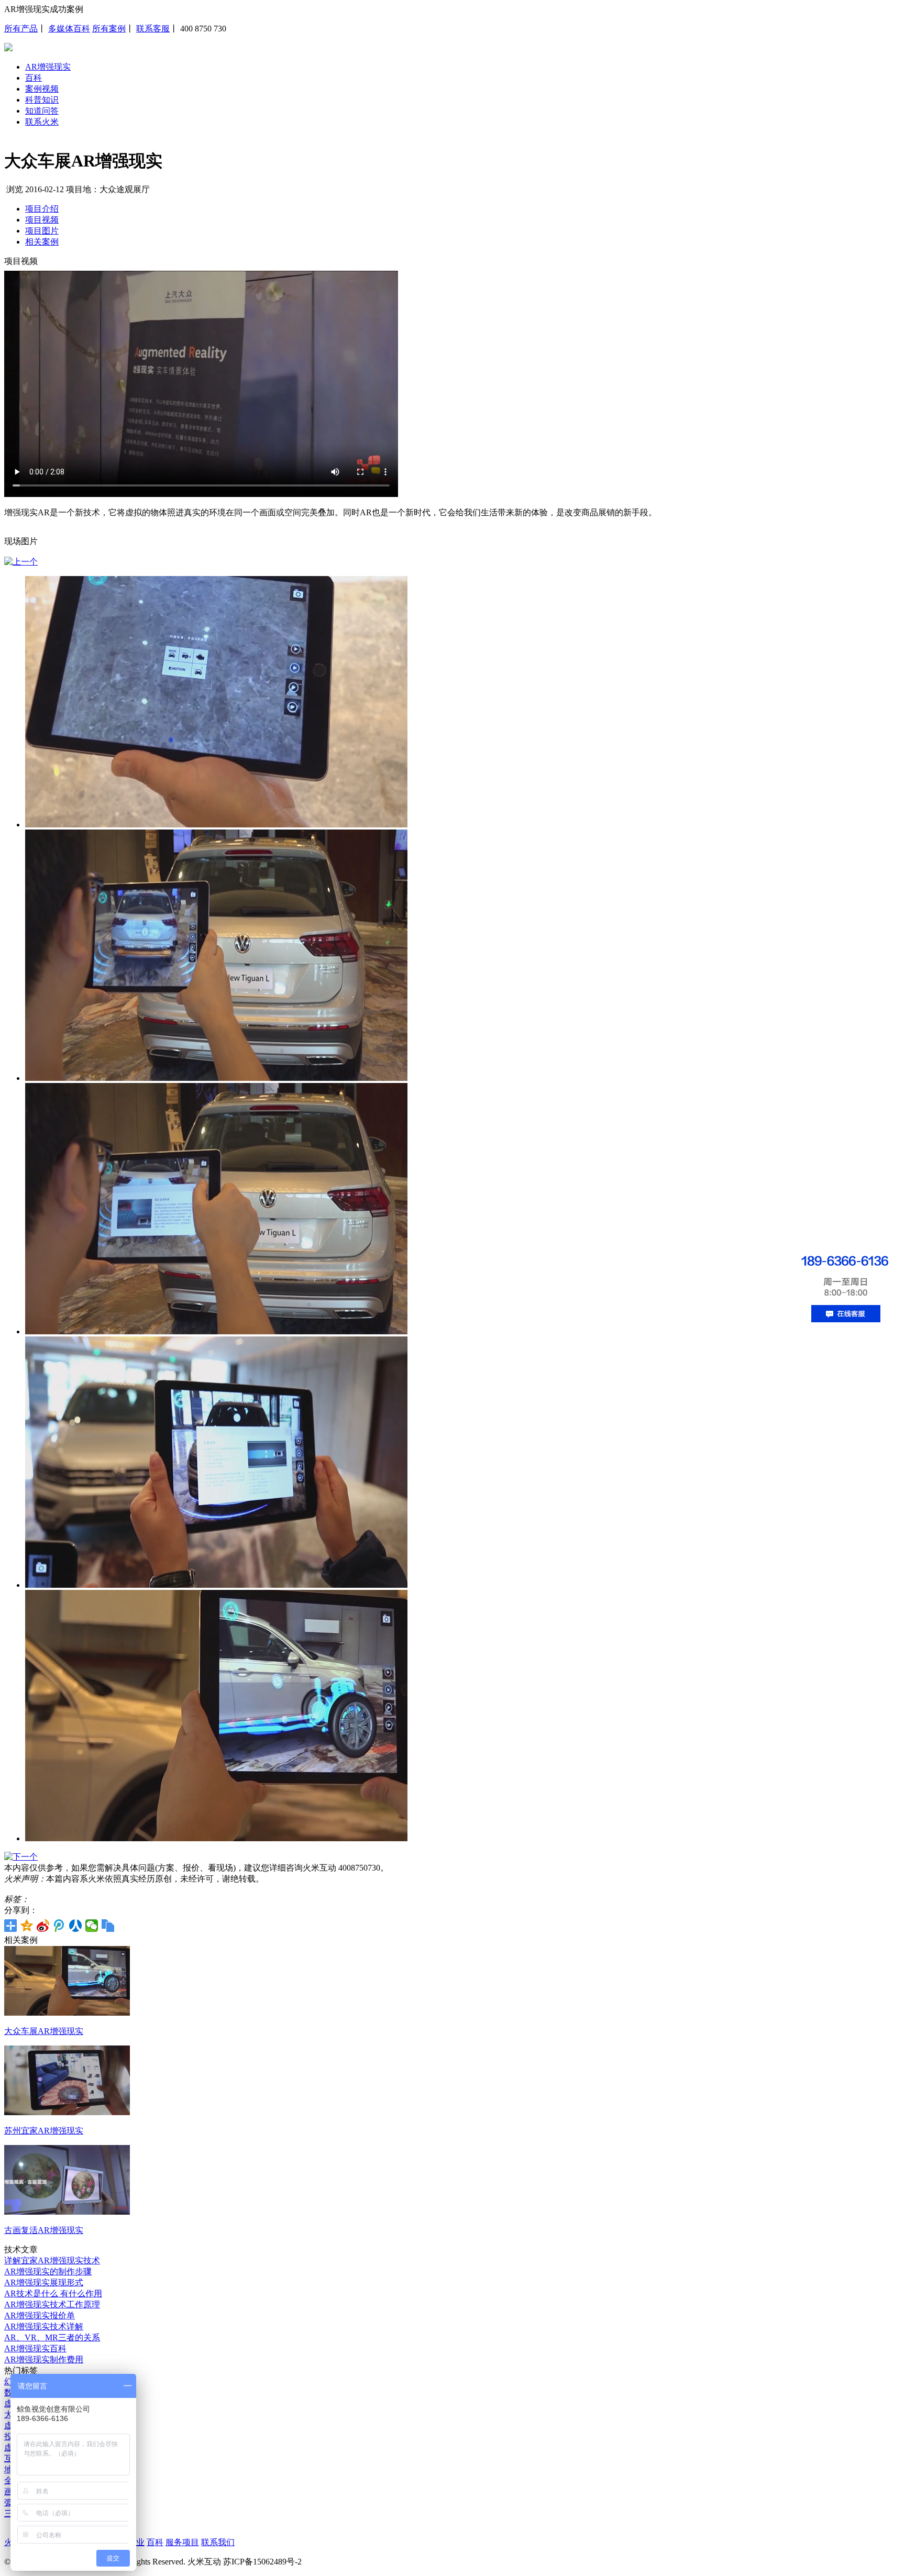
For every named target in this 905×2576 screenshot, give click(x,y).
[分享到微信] (92, 1926)
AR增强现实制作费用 (44, 2359)
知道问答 (42, 111)
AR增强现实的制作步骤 (48, 2271)
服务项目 (182, 2542)
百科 (34, 78)
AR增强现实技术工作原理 (52, 2304)
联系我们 (218, 2542)
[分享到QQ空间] (27, 1926)
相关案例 (42, 242)
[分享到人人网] (76, 1926)
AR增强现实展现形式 (44, 2282)
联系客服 (153, 29)
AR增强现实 (48, 67)
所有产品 (21, 29)
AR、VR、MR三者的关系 (52, 2337)
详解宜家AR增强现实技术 (52, 2260)
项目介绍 (42, 209)
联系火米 (42, 122)
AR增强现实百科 (35, 2348)
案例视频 (42, 89)
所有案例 (109, 29)
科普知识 (42, 100)
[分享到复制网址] (108, 1926)
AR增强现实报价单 (40, 2315)
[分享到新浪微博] (43, 1926)
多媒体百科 (69, 29)
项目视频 (42, 220)
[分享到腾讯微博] (59, 1926)
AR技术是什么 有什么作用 (53, 2293)
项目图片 (42, 231)
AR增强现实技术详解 (44, 2326)
